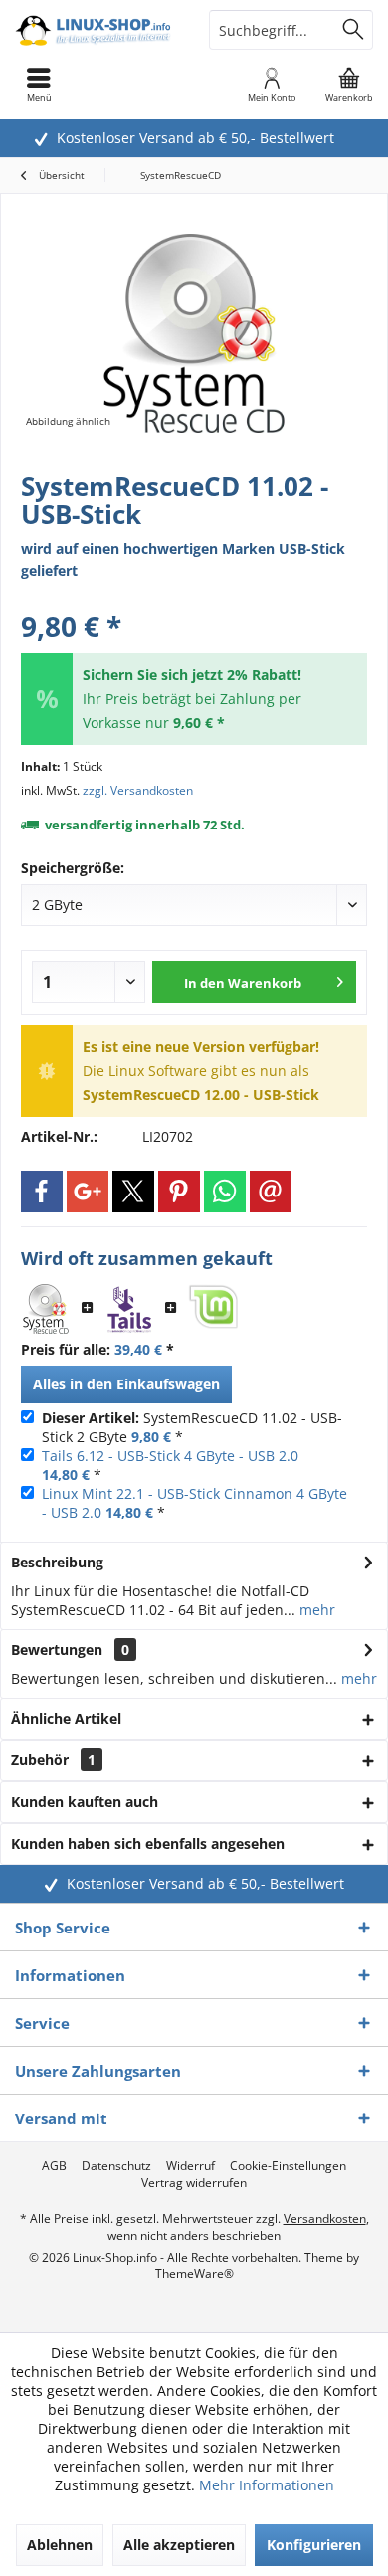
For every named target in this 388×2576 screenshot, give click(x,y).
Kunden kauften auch (85, 1802)
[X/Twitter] (133, 1192)
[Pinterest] (179, 1192)
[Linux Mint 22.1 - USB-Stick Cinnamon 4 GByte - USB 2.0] (213, 1309)
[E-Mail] (271, 1192)
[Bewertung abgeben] (194, 599)
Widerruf (191, 2166)
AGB (54, 2166)
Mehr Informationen (267, 2485)
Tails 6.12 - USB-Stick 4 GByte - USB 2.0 (170, 1456)
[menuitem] (349, 85)
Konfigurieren (314, 2545)
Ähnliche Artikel (66, 1718)
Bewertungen (57, 1650)
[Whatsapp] (225, 1192)
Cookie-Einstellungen (288, 2166)
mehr (315, 1610)
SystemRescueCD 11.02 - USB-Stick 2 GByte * (192, 1427)
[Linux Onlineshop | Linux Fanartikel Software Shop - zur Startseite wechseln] (97, 30)
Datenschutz (116, 2166)
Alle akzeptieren (179, 2545)
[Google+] (88, 1192)
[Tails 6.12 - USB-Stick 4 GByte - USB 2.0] (129, 1309)
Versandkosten (325, 2218)
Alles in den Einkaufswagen (126, 1384)
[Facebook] (42, 1192)
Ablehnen (60, 2545)
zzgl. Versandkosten (138, 790)
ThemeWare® (194, 2273)
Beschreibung (57, 1562)
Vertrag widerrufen (194, 2183)
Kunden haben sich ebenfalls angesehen (148, 1843)
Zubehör (53, 1760)
